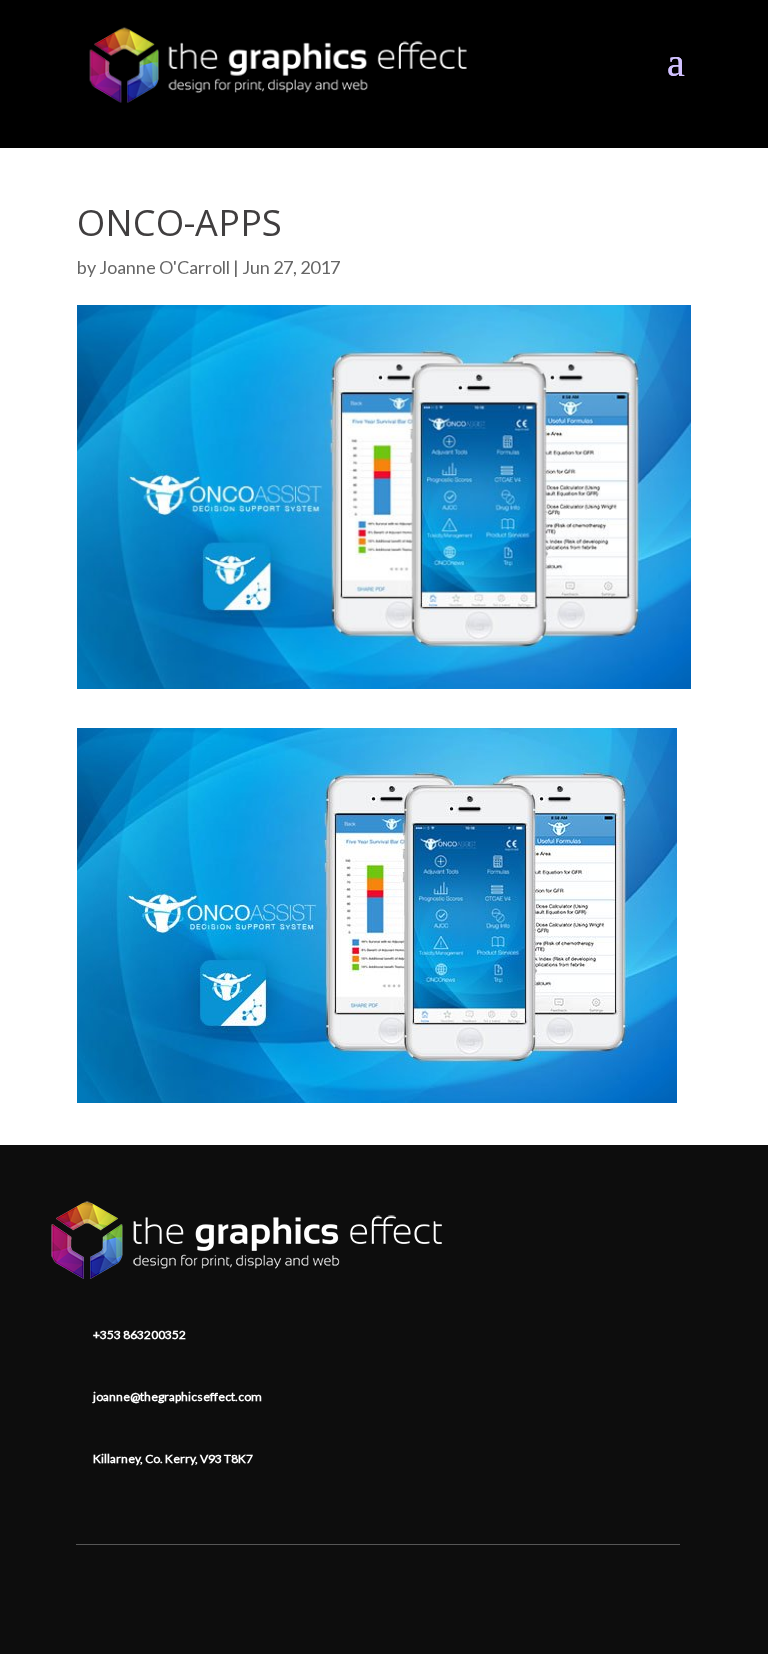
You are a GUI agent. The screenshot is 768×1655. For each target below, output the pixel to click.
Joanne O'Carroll (164, 267)
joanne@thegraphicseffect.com (177, 1396)
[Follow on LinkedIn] (378, 1572)
